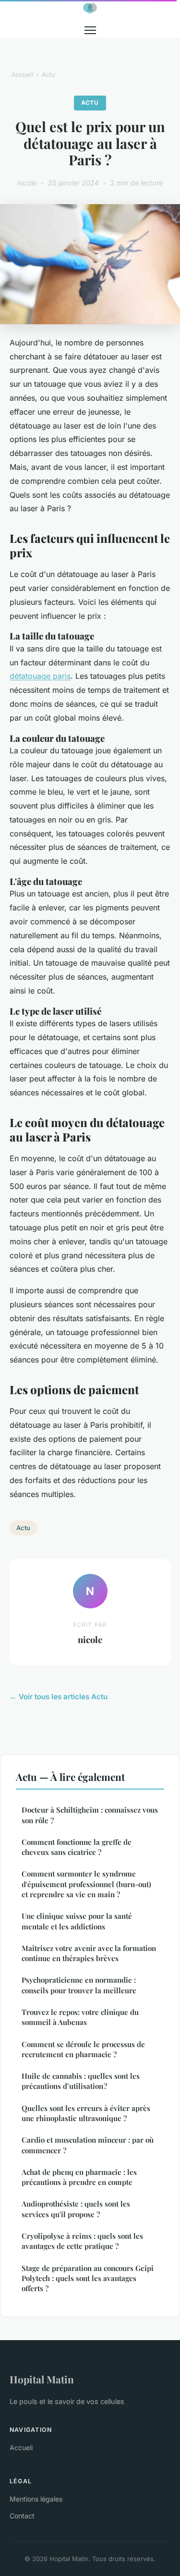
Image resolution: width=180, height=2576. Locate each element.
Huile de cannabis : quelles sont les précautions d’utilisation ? (81, 2081)
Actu (48, 74)
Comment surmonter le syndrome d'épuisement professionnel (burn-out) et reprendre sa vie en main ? (86, 1884)
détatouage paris (40, 676)
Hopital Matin (42, 2379)
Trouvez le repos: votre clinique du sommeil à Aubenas (80, 2017)
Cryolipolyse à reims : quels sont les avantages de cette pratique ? (82, 2241)
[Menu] (90, 30)
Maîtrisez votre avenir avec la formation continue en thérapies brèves (89, 1953)
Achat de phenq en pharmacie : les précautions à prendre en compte (79, 2177)
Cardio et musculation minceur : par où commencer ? (88, 2145)
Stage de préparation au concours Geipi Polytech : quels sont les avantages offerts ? (88, 2278)
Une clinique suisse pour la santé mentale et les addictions (77, 1921)
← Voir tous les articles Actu (59, 1697)
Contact (22, 2516)
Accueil (22, 74)
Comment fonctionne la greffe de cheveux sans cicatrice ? (77, 1847)
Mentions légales (36, 2499)
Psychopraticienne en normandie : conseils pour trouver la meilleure (79, 1985)
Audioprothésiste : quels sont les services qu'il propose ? (76, 2209)
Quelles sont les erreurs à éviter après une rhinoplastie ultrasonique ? (86, 2113)
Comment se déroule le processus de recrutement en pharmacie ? (83, 2049)
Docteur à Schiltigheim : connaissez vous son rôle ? (90, 1815)
